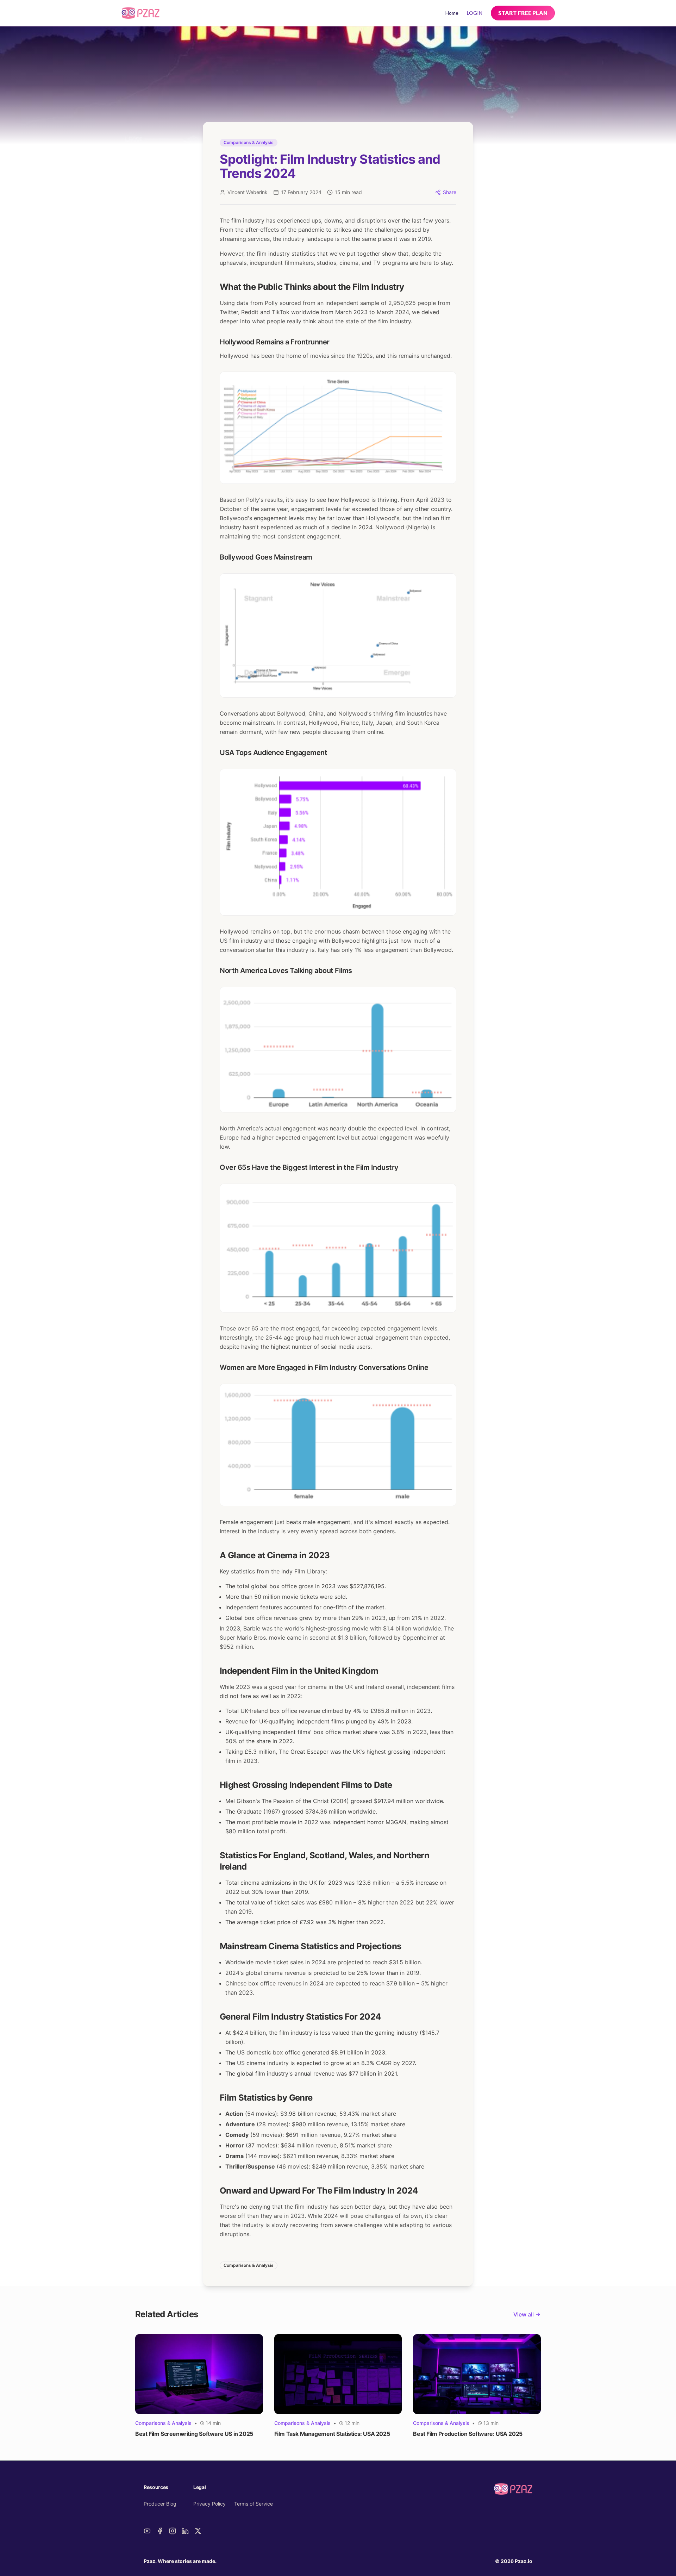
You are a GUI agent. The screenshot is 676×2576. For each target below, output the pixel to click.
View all (524, 2314)
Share (450, 192)
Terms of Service (254, 2504)
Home (452, 13)
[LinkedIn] (185, 2531)
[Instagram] (173, 2531)
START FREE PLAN (523, 13)
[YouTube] (147, 2531)
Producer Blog (160, 2504)
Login (475, 13)
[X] (198, 2531)
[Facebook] (160, 2531)
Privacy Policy (209, 2504)
